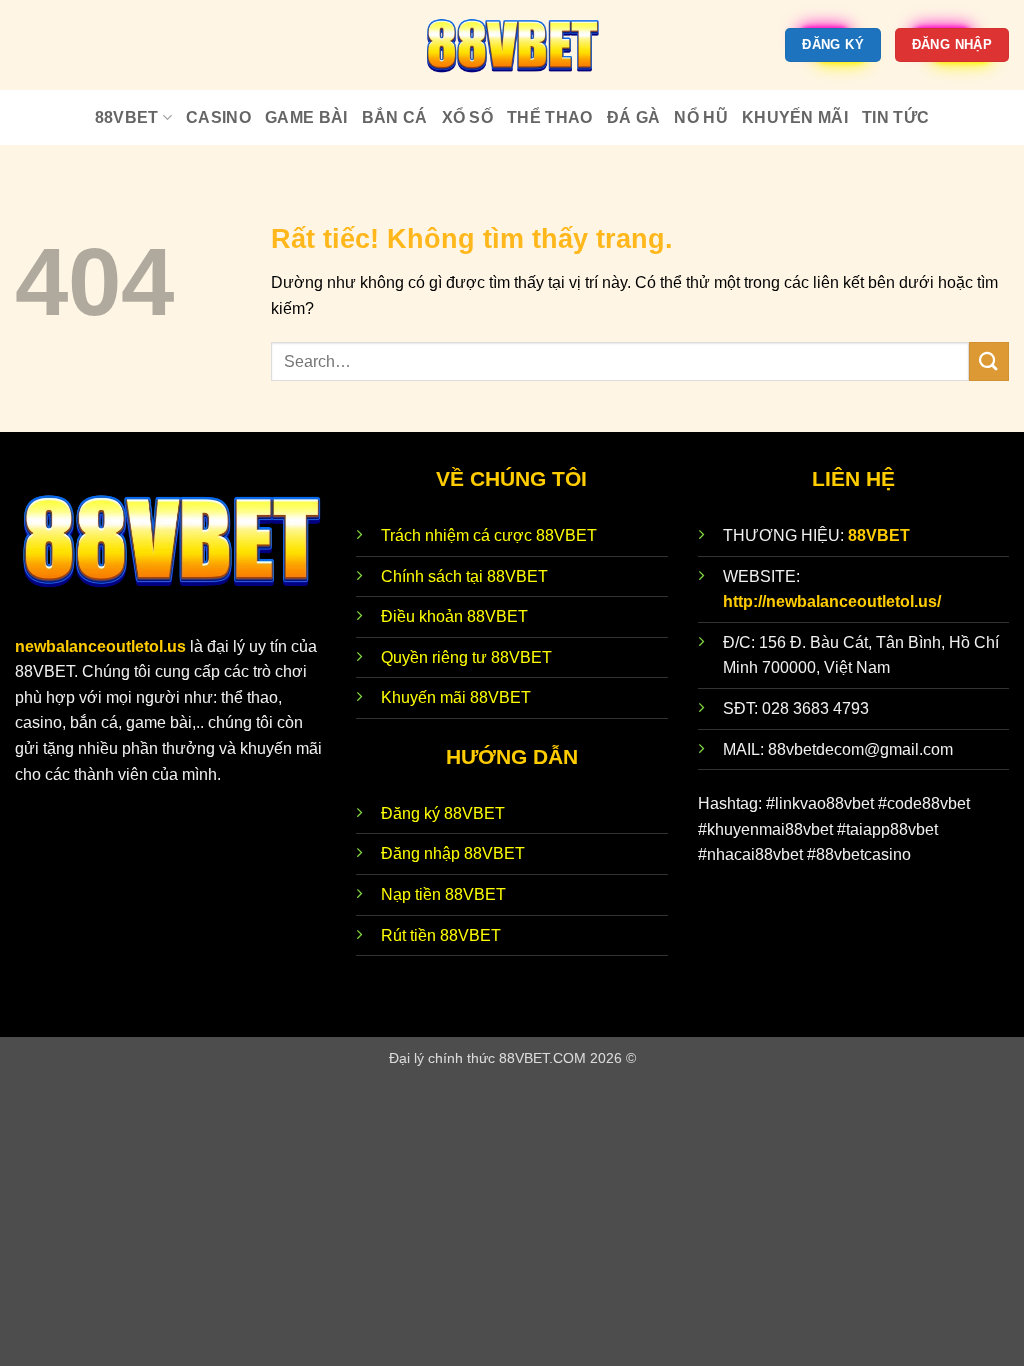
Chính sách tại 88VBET (464, 576)
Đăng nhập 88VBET (453, 853)
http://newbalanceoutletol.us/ (832, 601)
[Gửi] (989, 361)
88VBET (127, 117)
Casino (218, 117)
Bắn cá (395, 117)
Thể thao (550, 117)
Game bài (306, 117)
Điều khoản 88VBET (454, 616)
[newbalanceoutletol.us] (512, 45)
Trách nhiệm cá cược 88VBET (489, 535)
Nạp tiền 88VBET (443, 894)
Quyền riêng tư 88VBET (466, 657)
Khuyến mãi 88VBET (456, 697)
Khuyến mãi (795, 117)
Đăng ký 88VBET (443, 813)
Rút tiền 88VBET (441, 935)
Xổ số (468, 117)
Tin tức (895, 117)
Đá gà (634, 117)
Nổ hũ (701, 117)
